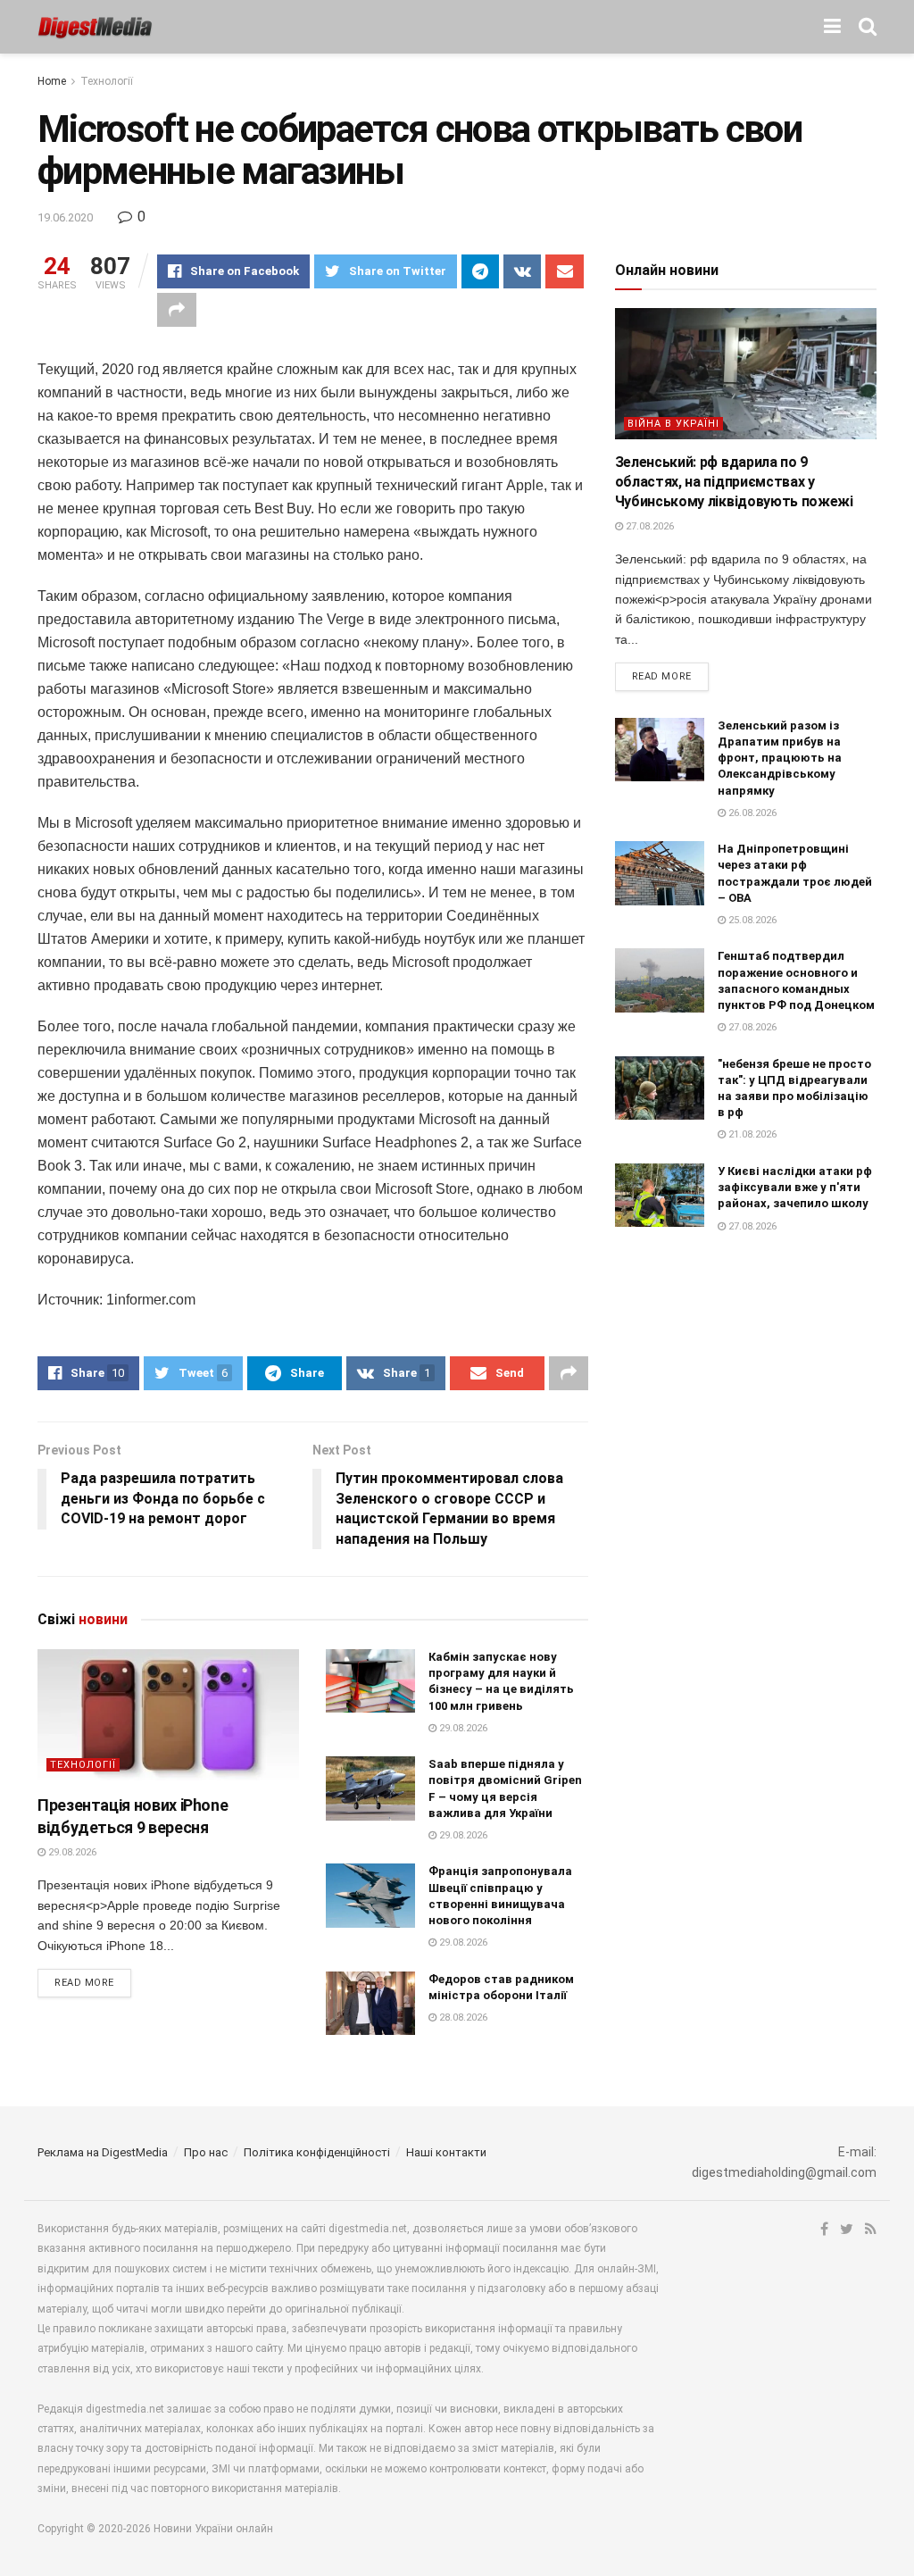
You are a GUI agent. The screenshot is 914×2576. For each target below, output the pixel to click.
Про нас (206, 2152)
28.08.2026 (462, 2017)
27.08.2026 (648, 526)
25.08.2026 (751, 920)
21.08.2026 (751, 1134)
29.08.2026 (71, 1852)
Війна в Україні (673, 424)
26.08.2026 (751, 813)
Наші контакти (446, 2152)
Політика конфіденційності (317, 2152)
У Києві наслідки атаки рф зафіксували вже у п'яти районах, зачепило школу (795, 1187)
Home (52, 81)
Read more (84, 1983)
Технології (107, 81)
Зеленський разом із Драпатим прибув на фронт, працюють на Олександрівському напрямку (780, 758)
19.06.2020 (65, 217)
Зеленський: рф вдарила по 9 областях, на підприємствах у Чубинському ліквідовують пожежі (734, 482)
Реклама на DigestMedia (103, 2152)
